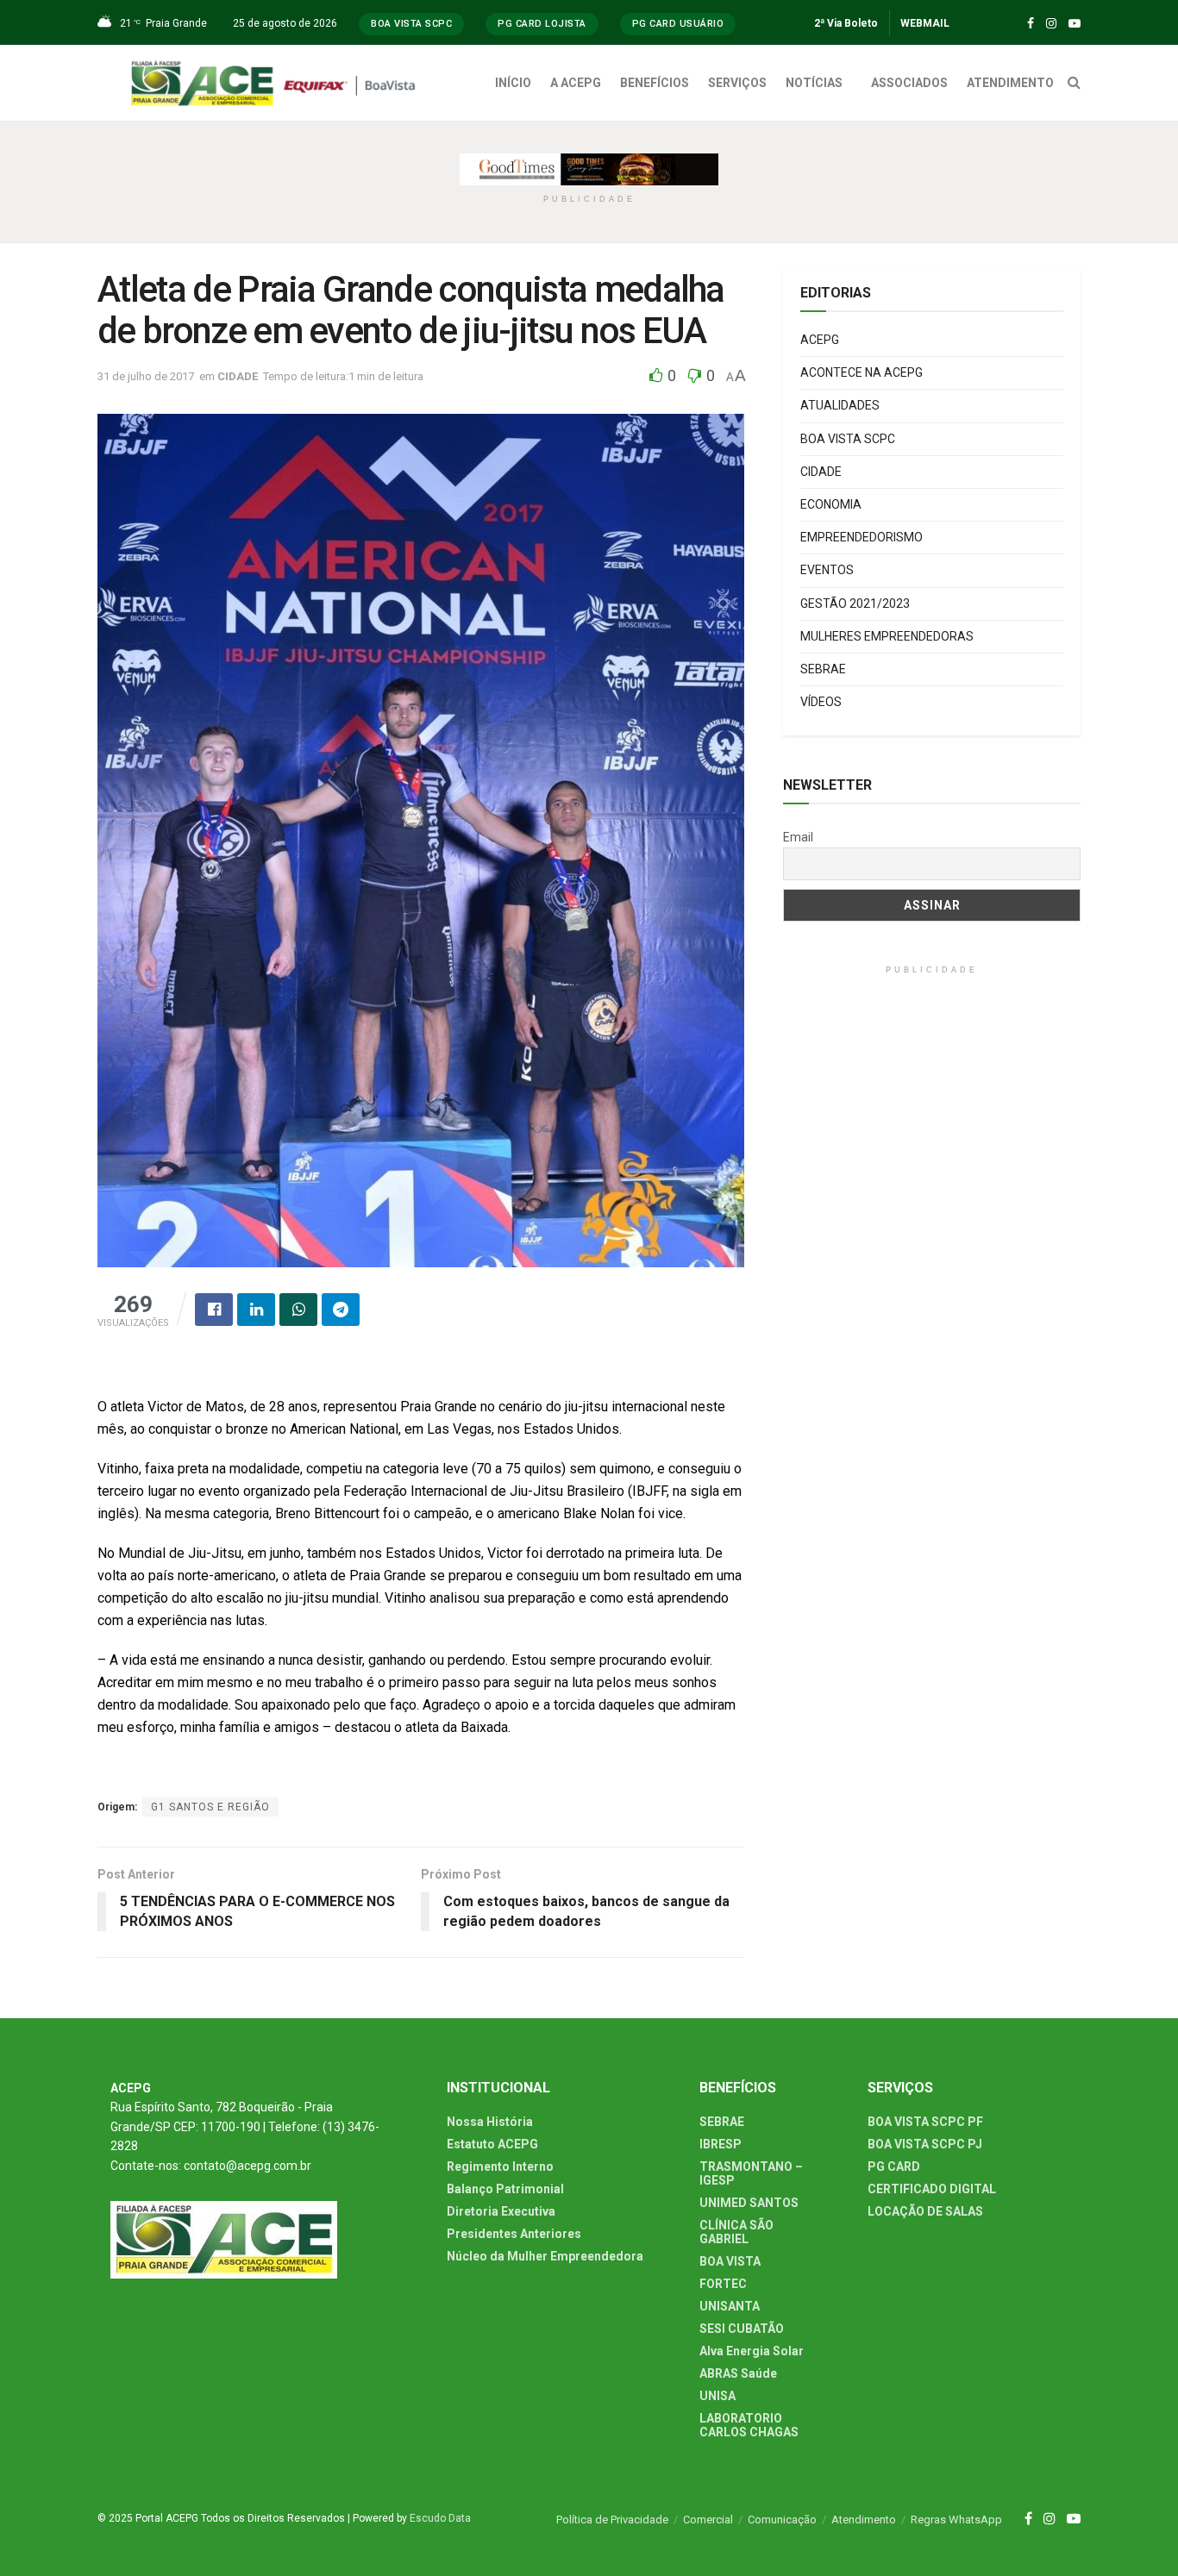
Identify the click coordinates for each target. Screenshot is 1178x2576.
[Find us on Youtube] (1075, 24)
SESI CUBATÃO (742, 2329)
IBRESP (721, 2144)
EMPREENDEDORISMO (862, 537)
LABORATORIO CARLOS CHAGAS (749, 2425)
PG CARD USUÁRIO (678, 24)
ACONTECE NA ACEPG (862, 372)
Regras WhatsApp (956, 2520)
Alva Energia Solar (752, 2351)
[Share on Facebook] (214, 1310)
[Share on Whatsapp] (298, 1310)
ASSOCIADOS (909, 83)
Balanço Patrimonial (505, 2189)
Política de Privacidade (612, 2520)
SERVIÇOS (737, 83)
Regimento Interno (500, 2166)
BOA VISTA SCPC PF (925, 2122)
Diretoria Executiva (501, 2211)
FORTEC (723, 2284)
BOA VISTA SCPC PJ (925, 2144)
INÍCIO (513, 83)
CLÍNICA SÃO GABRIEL (736, 2232)
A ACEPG (576, 83)
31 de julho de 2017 (146, 376)
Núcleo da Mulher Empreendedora (545, 2256)
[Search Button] (1074, 83)
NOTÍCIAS (814, 83)
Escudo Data (440, 2518)
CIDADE (238, 376)
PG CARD (894, 2166)
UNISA (717, 2396)
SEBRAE (823, 669)
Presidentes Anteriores (514, 2234)
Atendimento (864, 2520)
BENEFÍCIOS (655, 83)
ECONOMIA (831, 504)
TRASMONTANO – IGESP (751, 2173)
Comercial (708, 2520)
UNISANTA (730, 2306)
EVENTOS (827, 570)
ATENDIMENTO (1010, 83)
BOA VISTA (730, 2261)
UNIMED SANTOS (749, 2203)
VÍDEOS (821, 702)
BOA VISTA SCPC (848, 439)
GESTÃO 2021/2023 (855, 603)
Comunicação (782, 2520)
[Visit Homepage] (278, 83)
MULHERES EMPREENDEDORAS (887, 636)
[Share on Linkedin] (256, 1310)
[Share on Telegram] (341, 1310)
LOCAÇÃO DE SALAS (925, 2211)
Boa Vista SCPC (411, 24)
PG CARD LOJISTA (542, 24)
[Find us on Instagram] (1051, 24)
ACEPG (820, 340)
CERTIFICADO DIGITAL (932, 2189)
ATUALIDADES (840, 405)
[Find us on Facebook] (1031, 24)
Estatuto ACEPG (492, 2144)
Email (798, 837)
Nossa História (490, 2122)
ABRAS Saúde (738, 2373)
